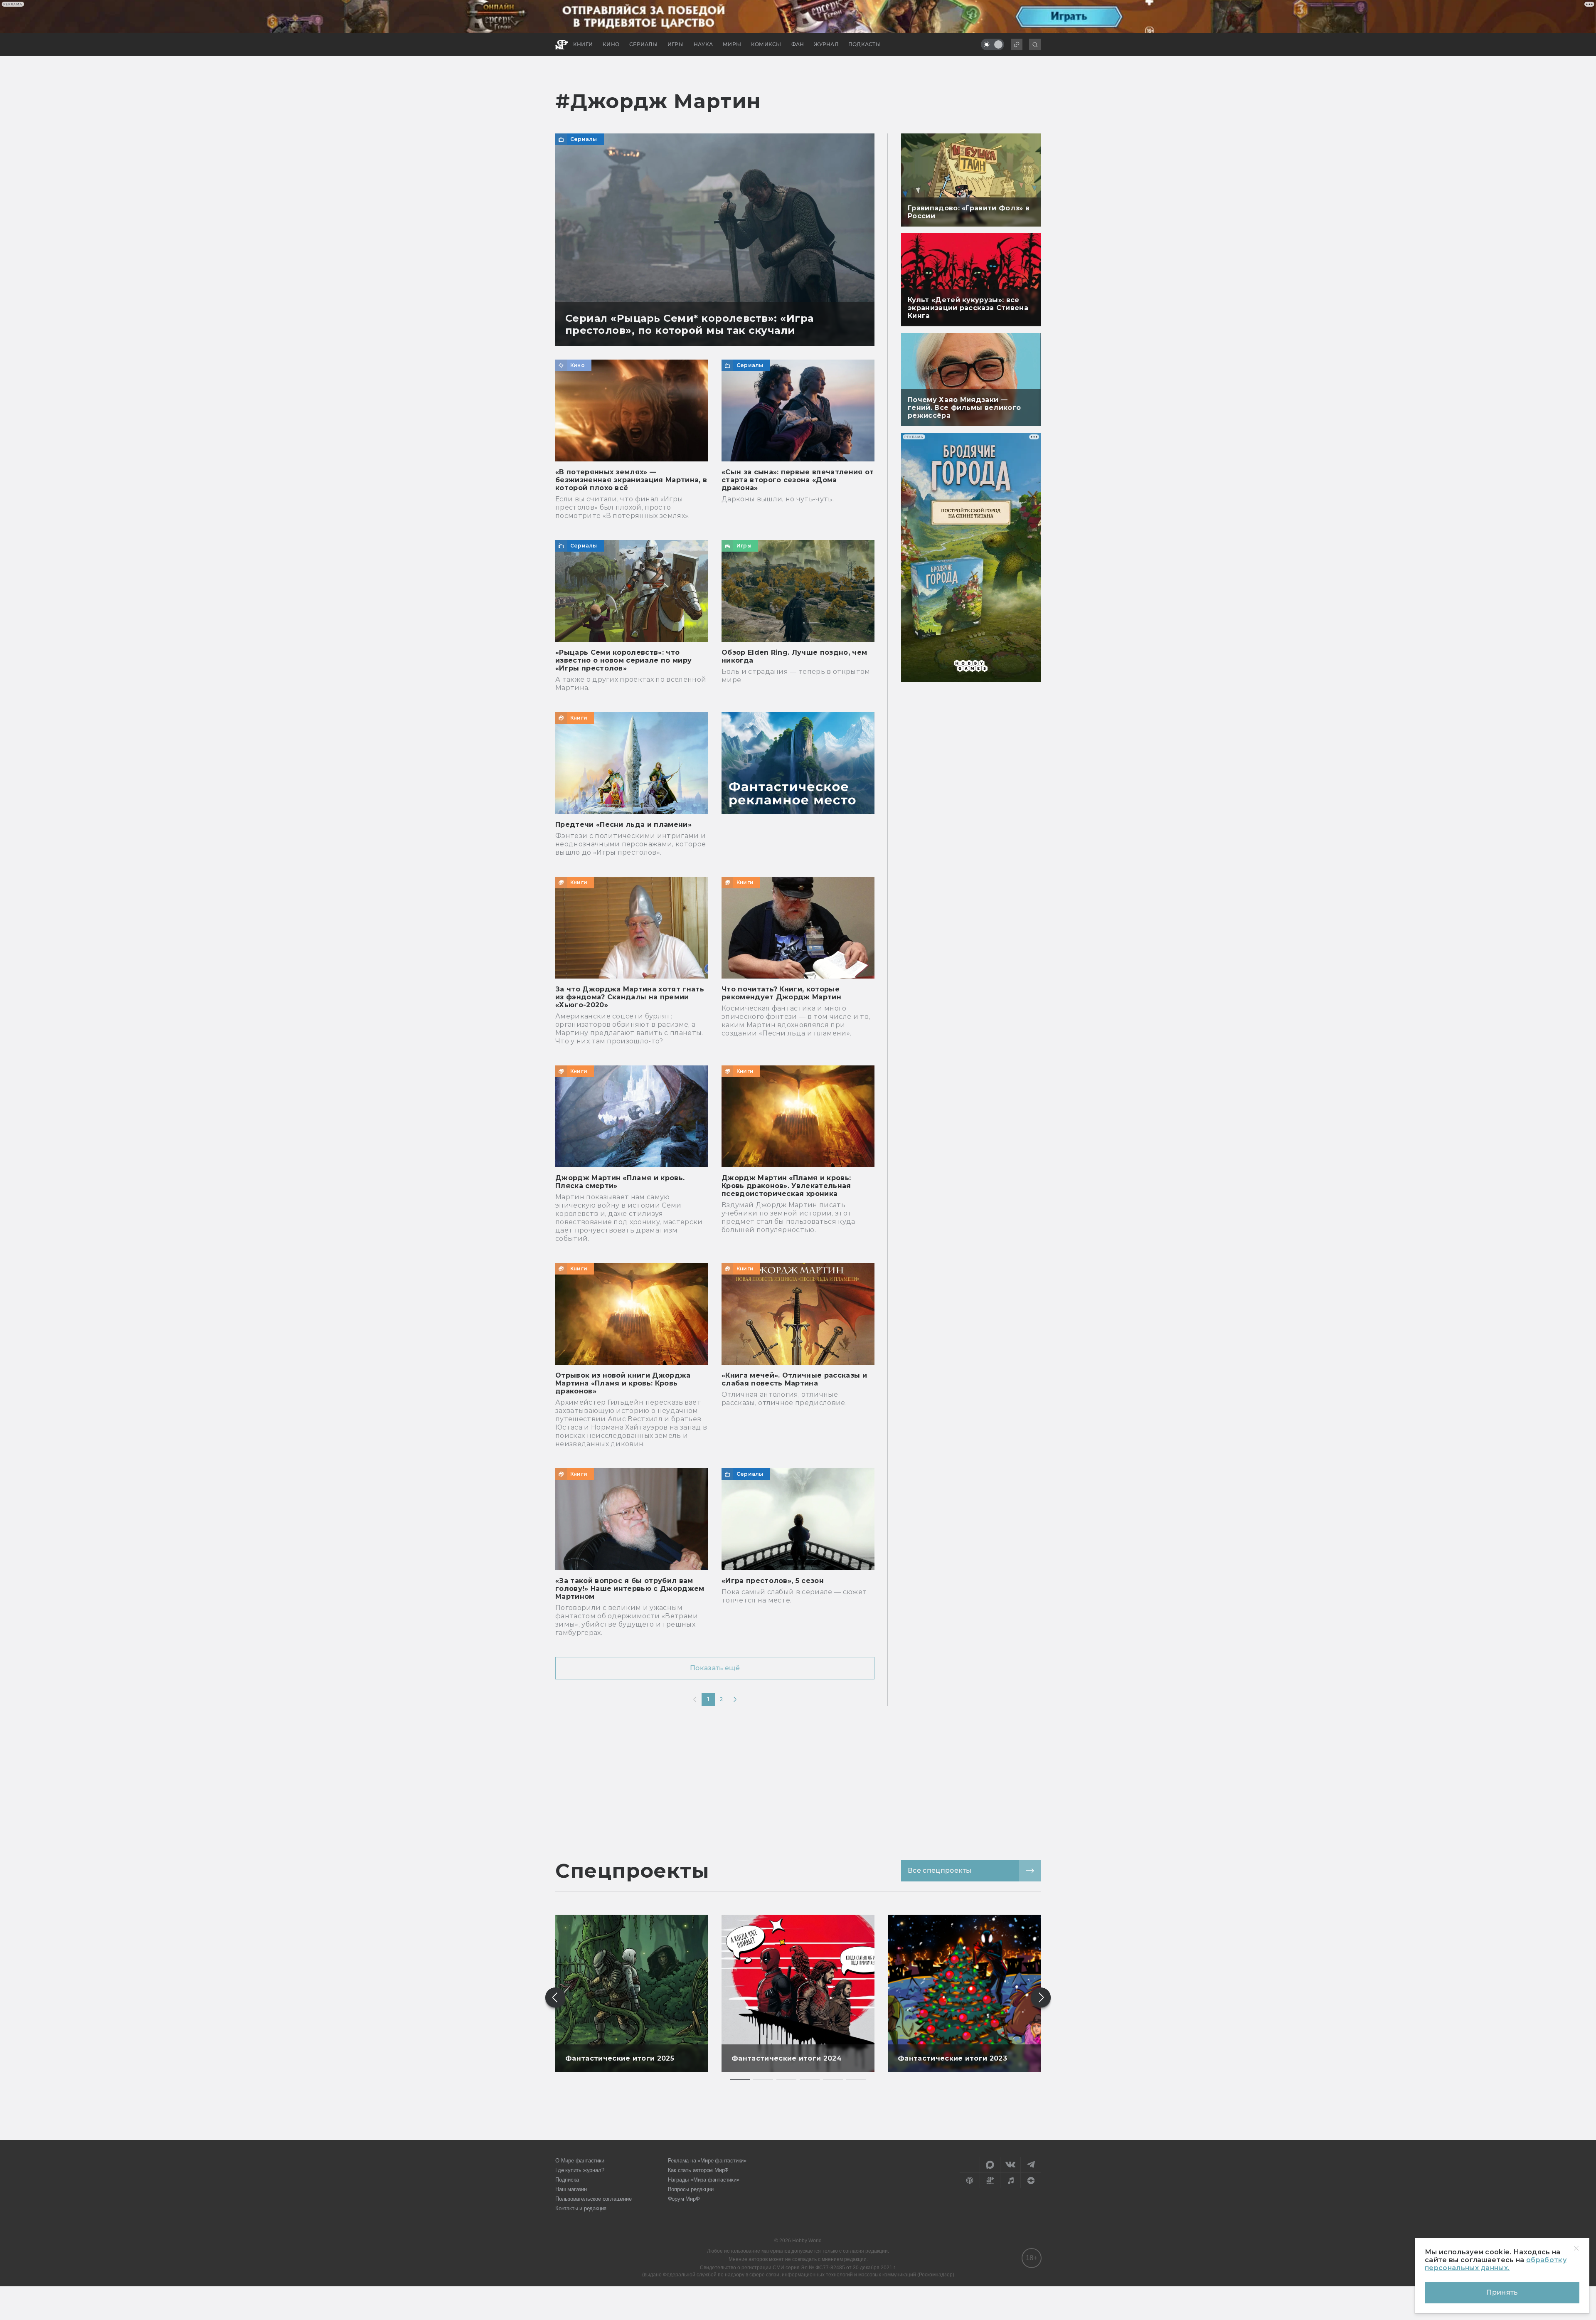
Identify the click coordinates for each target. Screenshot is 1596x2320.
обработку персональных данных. (1496, 2264)
